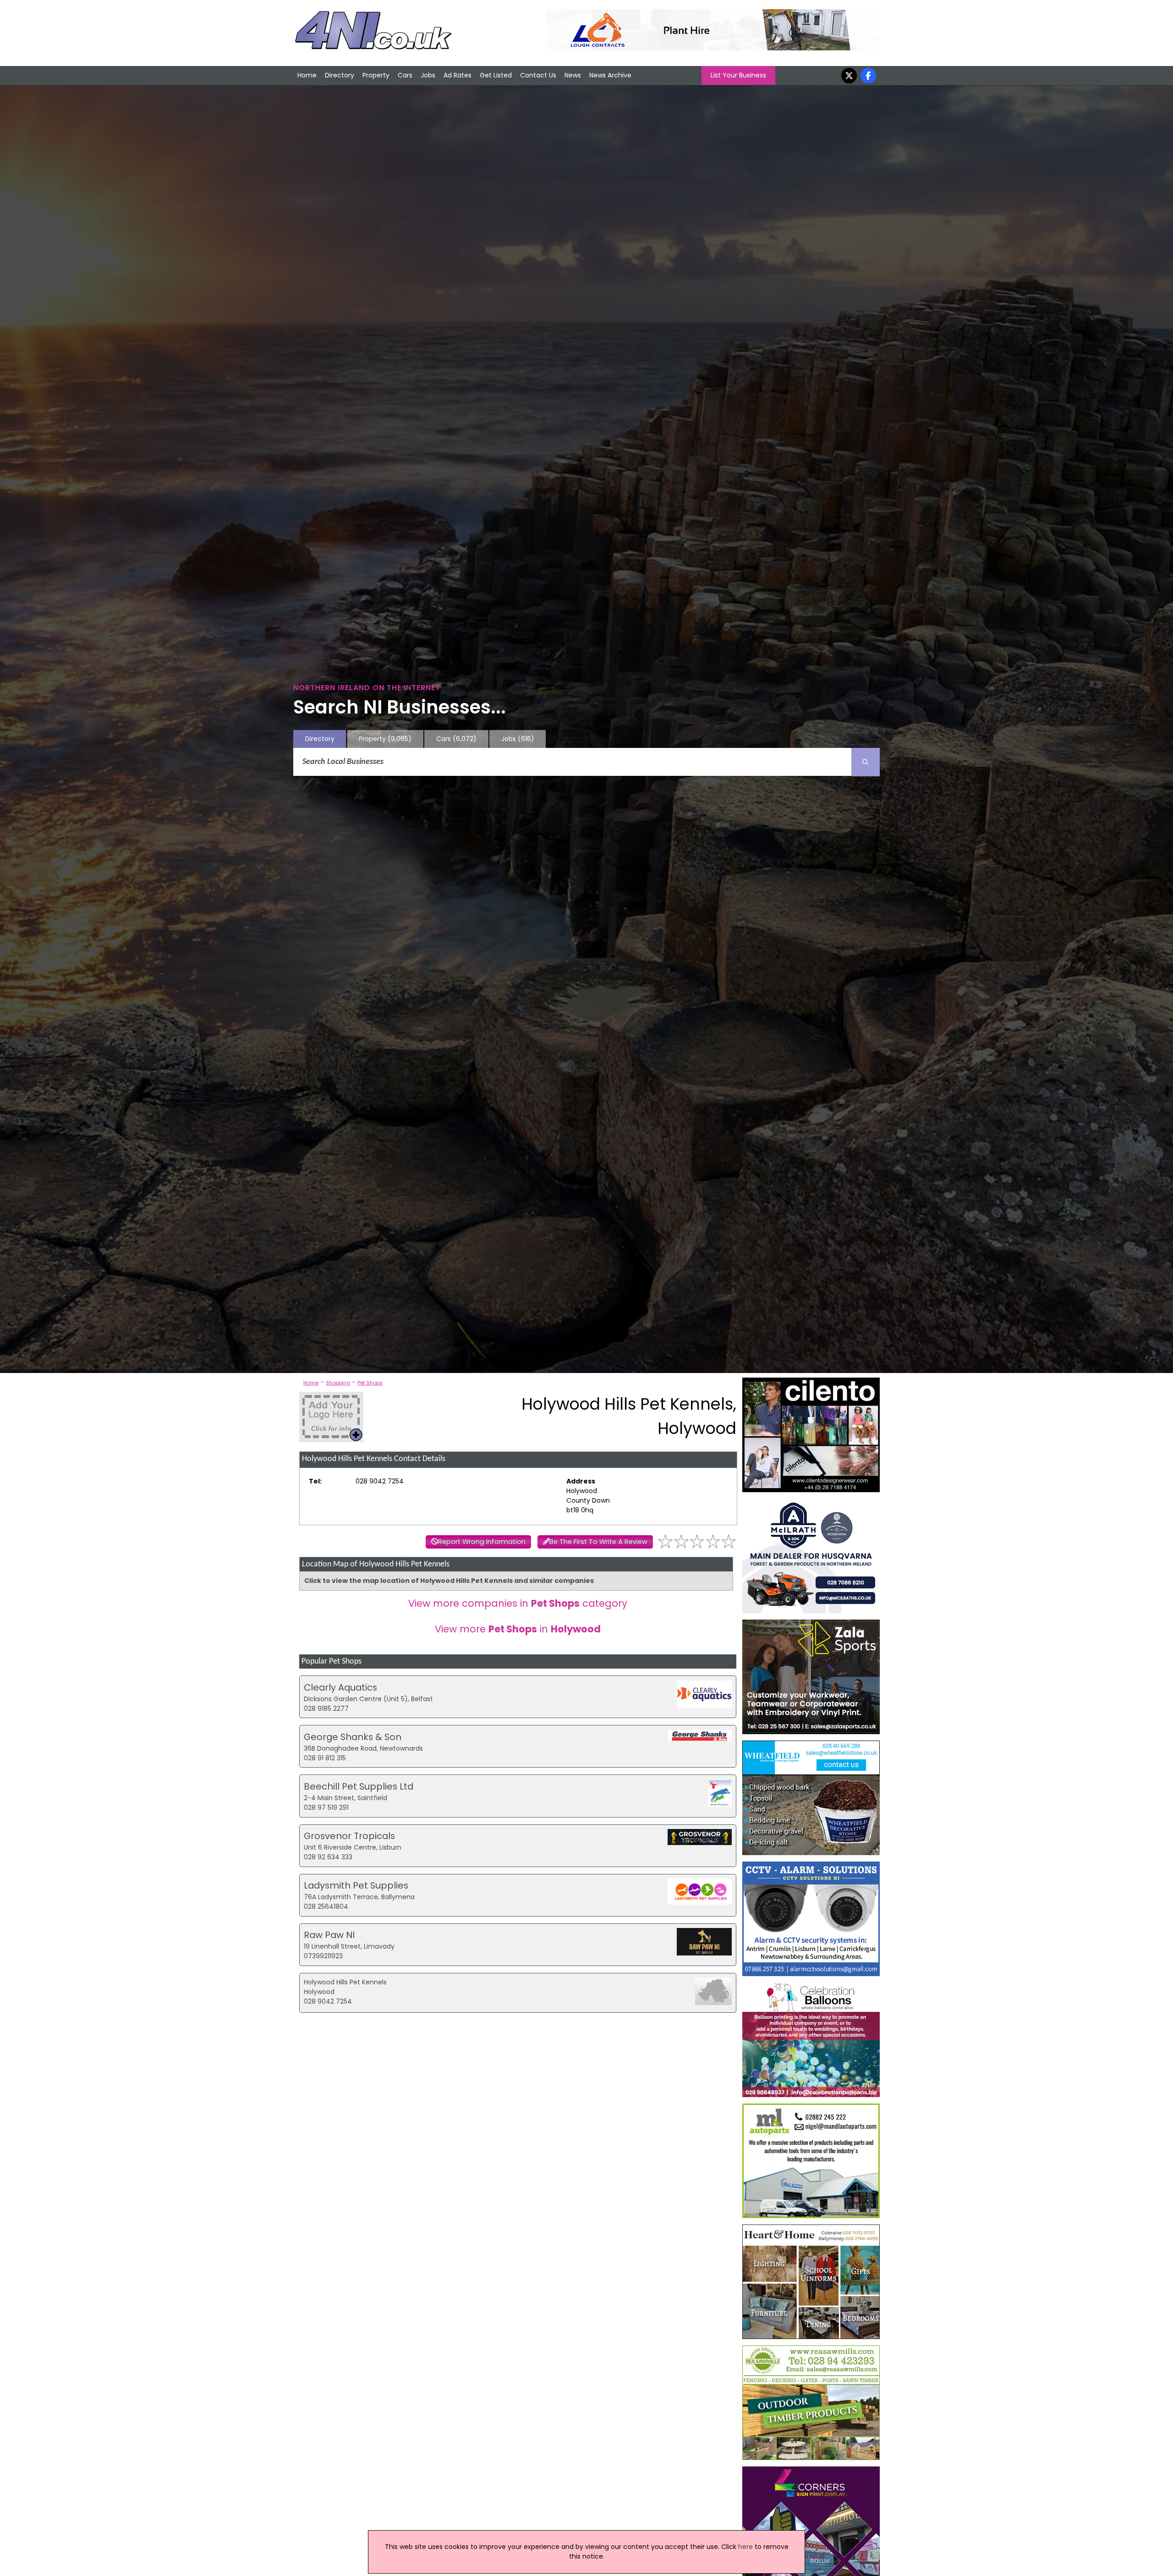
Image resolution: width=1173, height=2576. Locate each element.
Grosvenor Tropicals (349, 1836)
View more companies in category (518, 1603)
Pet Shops (370, 1383)
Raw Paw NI (329, 1935)
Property (376, 75)
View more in (518, 1629)
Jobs (428, 75)
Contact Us (538, 75)
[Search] (866, 762)
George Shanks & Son (353, 1737)
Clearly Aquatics (340, 1687)
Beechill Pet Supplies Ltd (359, 1786)
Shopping (338, 1383)
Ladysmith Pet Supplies (356, 1885)
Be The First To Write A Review (598, 1542)
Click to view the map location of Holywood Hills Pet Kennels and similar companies (449, 1581)
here (745, 2547)
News (573, 75)
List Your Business (738, 75)
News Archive (610, 75)
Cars (405, 75)
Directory (340, 75)
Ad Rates (458, 75)
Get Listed (496, 75)
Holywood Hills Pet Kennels (345, 1982)
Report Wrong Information (482, 1542)
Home (307, 75)
